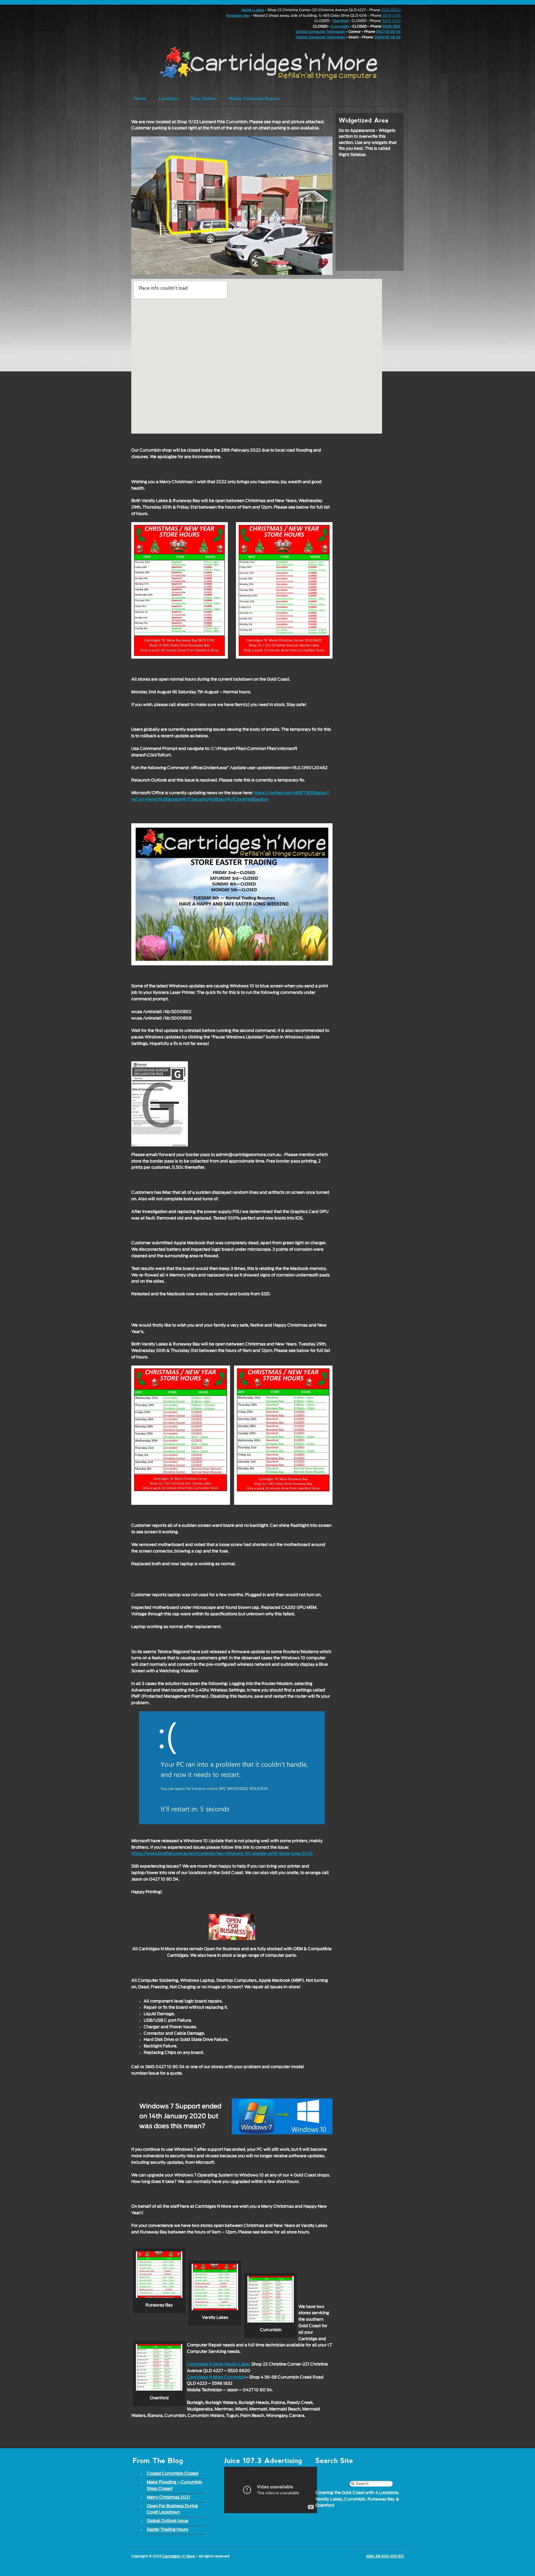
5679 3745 (391, 16)
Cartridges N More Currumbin (216, 2377)
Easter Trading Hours (167, 2530)
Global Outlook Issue (167, 2521)
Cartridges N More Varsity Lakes (219, 2364)
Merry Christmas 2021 (168, 2498)
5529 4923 (391, 21)
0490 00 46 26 (387, 37)
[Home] (140, 98)
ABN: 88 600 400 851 (385, 2556)
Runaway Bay (238, 16)
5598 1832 (391, 26)
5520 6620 (391, 10)
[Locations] (169, 98)
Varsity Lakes (253, 10)
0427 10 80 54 (388, 32)
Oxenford (340, 21)
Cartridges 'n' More (179, 2556)
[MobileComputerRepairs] (254, 98)
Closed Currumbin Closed (173, 2474)
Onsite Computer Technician (320, 32)
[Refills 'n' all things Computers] (256, 63)
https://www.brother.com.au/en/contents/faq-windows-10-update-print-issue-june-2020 (222, 1854)
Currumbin (340, 26)
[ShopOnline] (203, 98)
